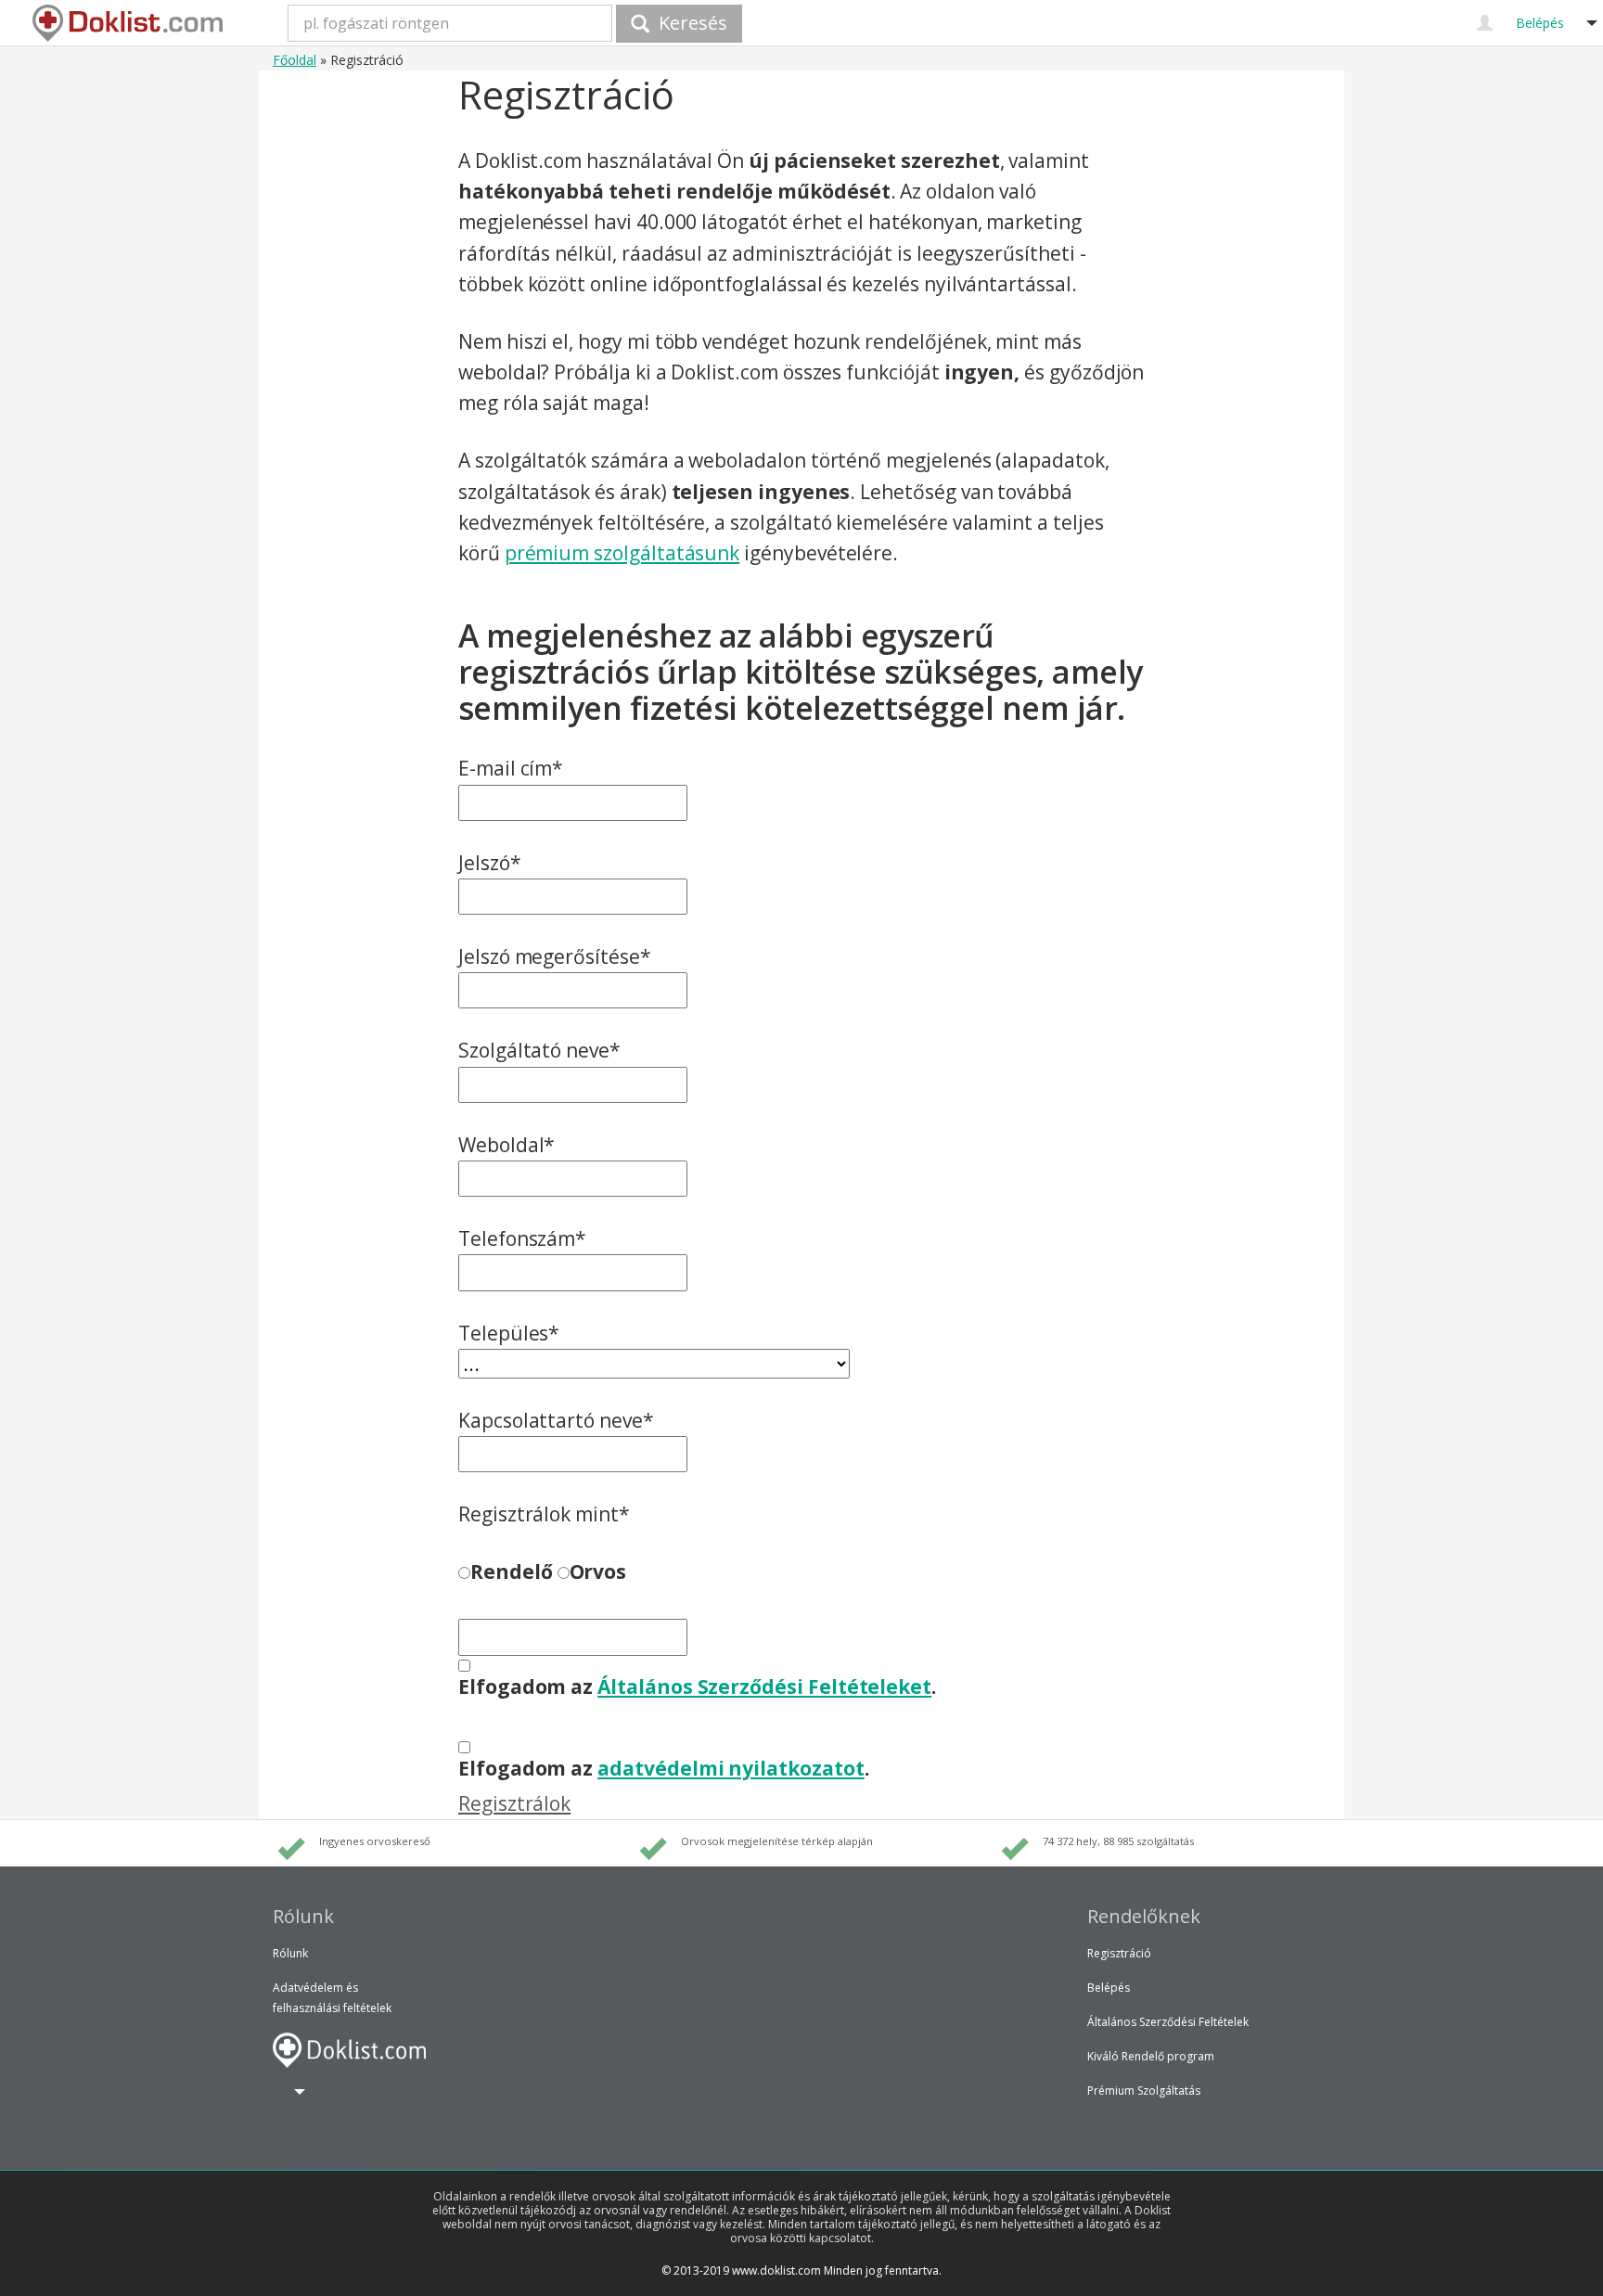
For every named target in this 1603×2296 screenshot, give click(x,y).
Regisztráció (1119, 1953)
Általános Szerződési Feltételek (1168, 2022)
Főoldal (295, 60)
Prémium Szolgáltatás (1144, 2091)
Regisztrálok (514, 1803)
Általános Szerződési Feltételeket (764, 1687)
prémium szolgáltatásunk (622, 553)
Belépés (1109, 1988)
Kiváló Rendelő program (1151, 2056)
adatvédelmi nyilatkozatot (731, 1768)
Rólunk (290, 1953)
